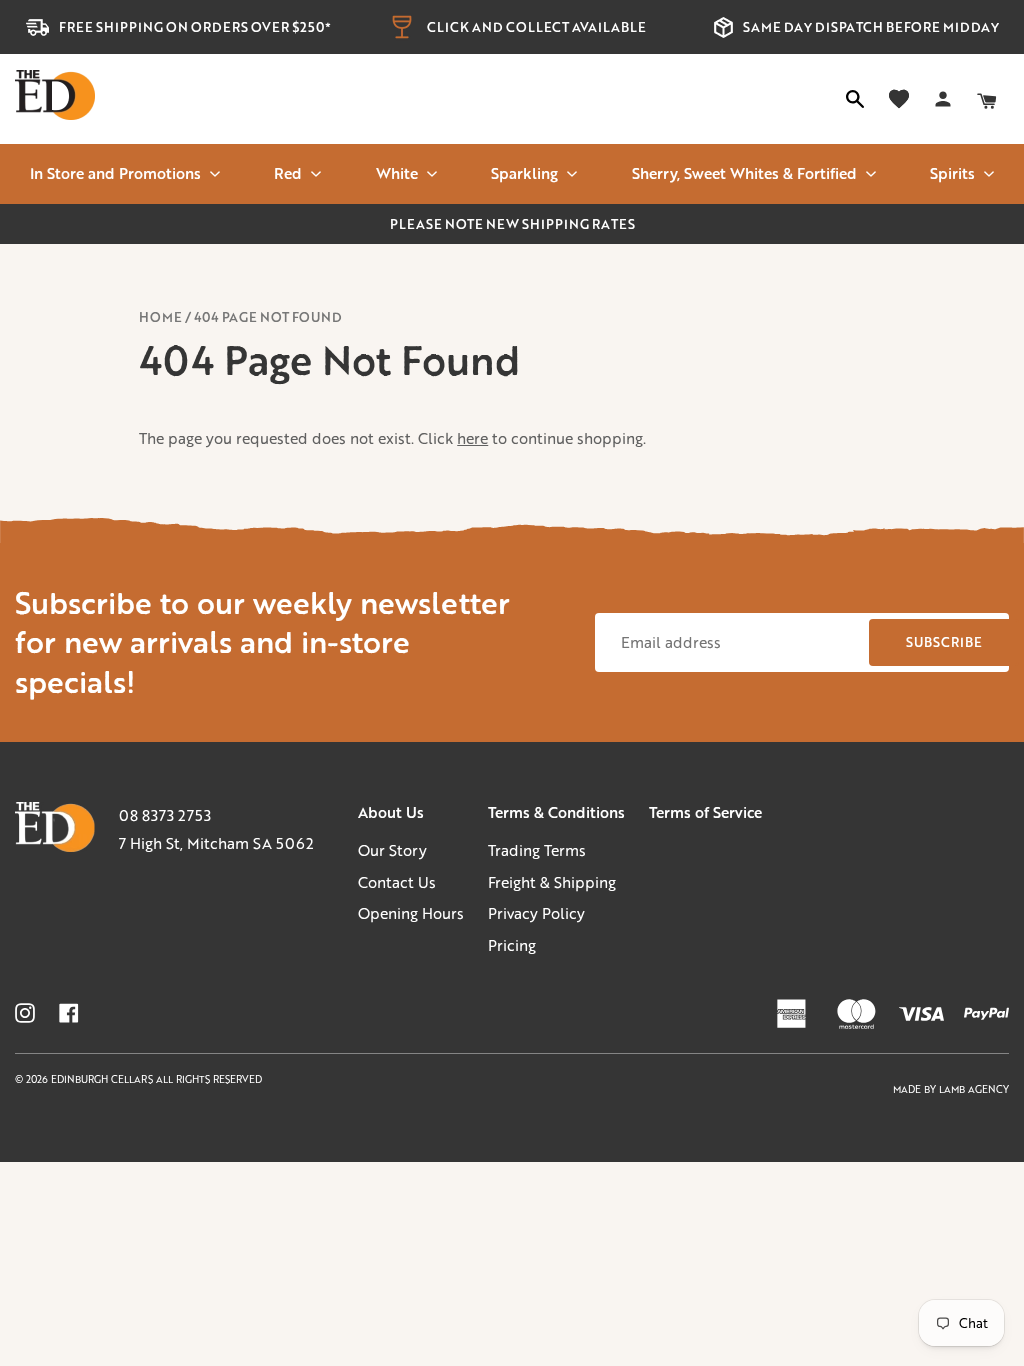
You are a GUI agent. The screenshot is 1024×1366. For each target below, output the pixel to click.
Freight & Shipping (552, 882)
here (472, 438)
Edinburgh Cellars (103, 1079)
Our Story (392, 850)
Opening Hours (411, 913)
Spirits (952, 173)
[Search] (855, 99)
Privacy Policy (536, 913)
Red (288, 173)
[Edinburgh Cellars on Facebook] (69, 1013)
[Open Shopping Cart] (987, 99)
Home (160, 317)
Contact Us (397, 882)
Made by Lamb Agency (951, 1089)
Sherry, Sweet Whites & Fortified (744, 173)
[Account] (943, 99)
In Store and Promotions (115, 173)
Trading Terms (537, 850)
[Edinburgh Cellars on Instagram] (25, 1013)
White (397, 173)
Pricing (512, 945)
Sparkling (524, 173)
